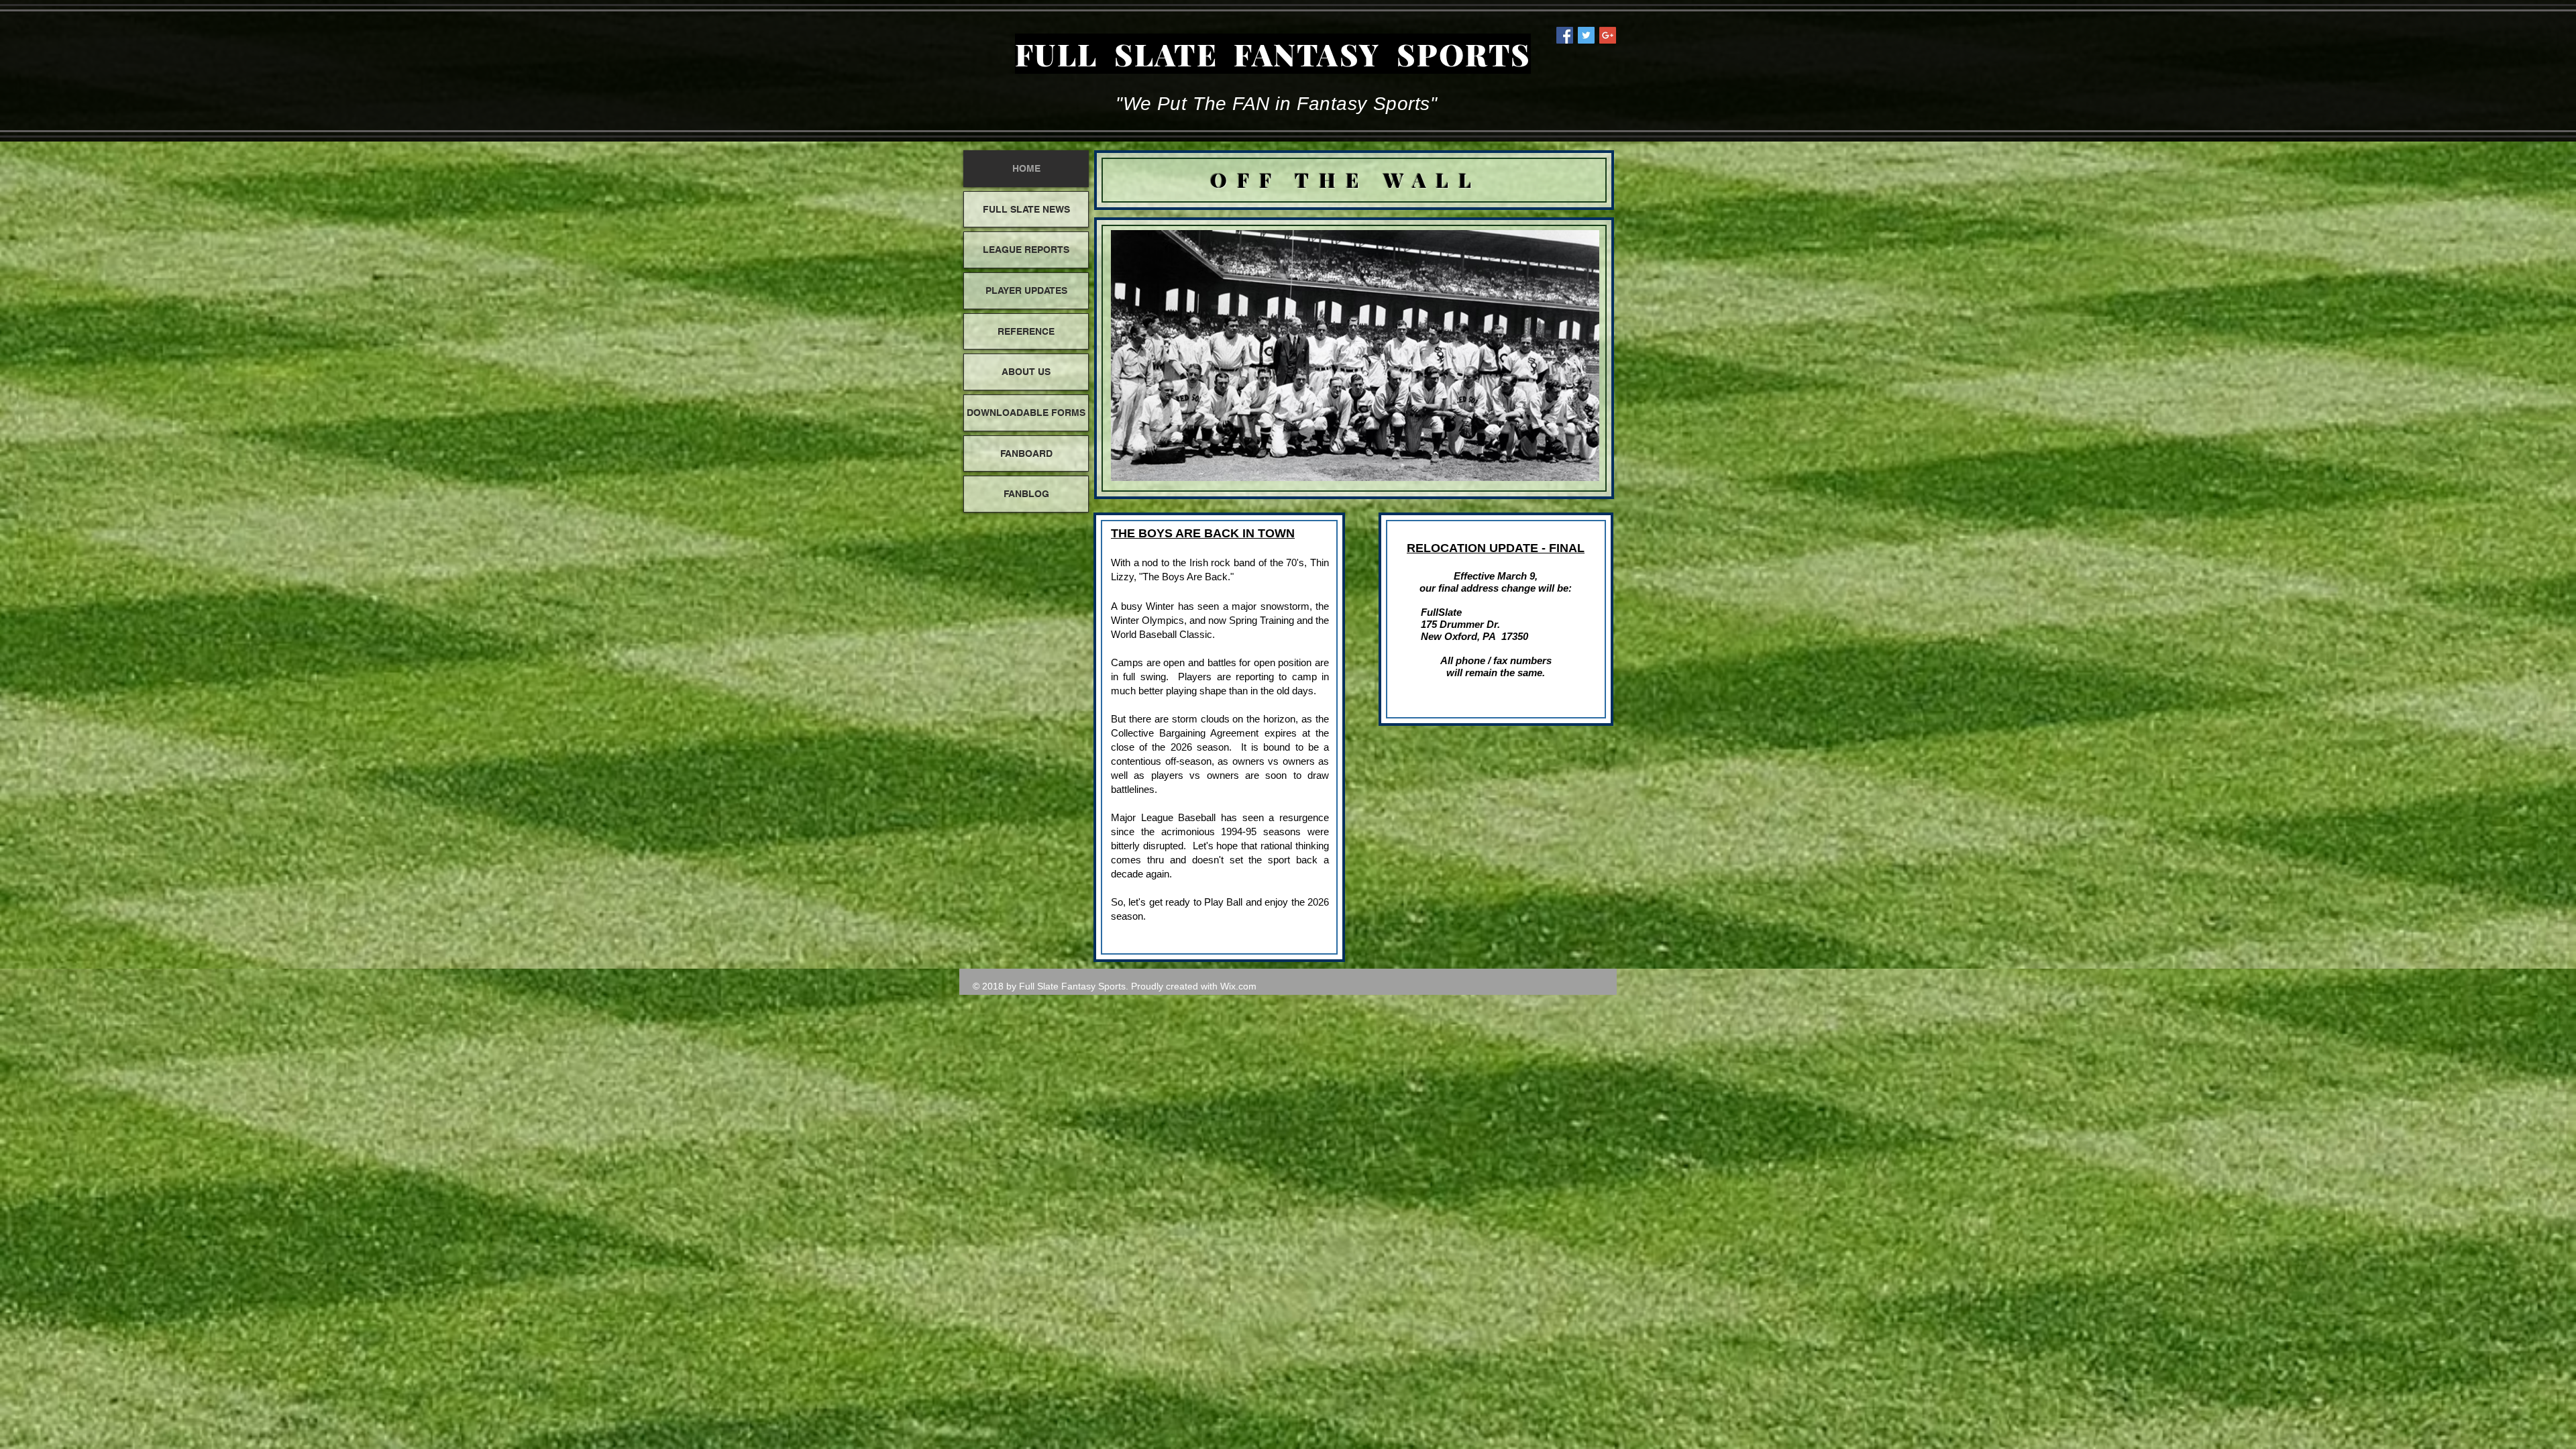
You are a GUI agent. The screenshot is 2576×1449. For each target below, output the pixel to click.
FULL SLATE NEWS (1026, 209)
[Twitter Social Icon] (1586, 35)
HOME (1026, 168)
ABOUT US (1026, 372)
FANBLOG (1026, 494)
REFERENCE (1026, 331)
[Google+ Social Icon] (1608, 35)
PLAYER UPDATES (1026, 290)
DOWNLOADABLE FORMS (1026, 413)
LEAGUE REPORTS (1026, 250)
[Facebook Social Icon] (1565, 35)
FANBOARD (1026, 453)
